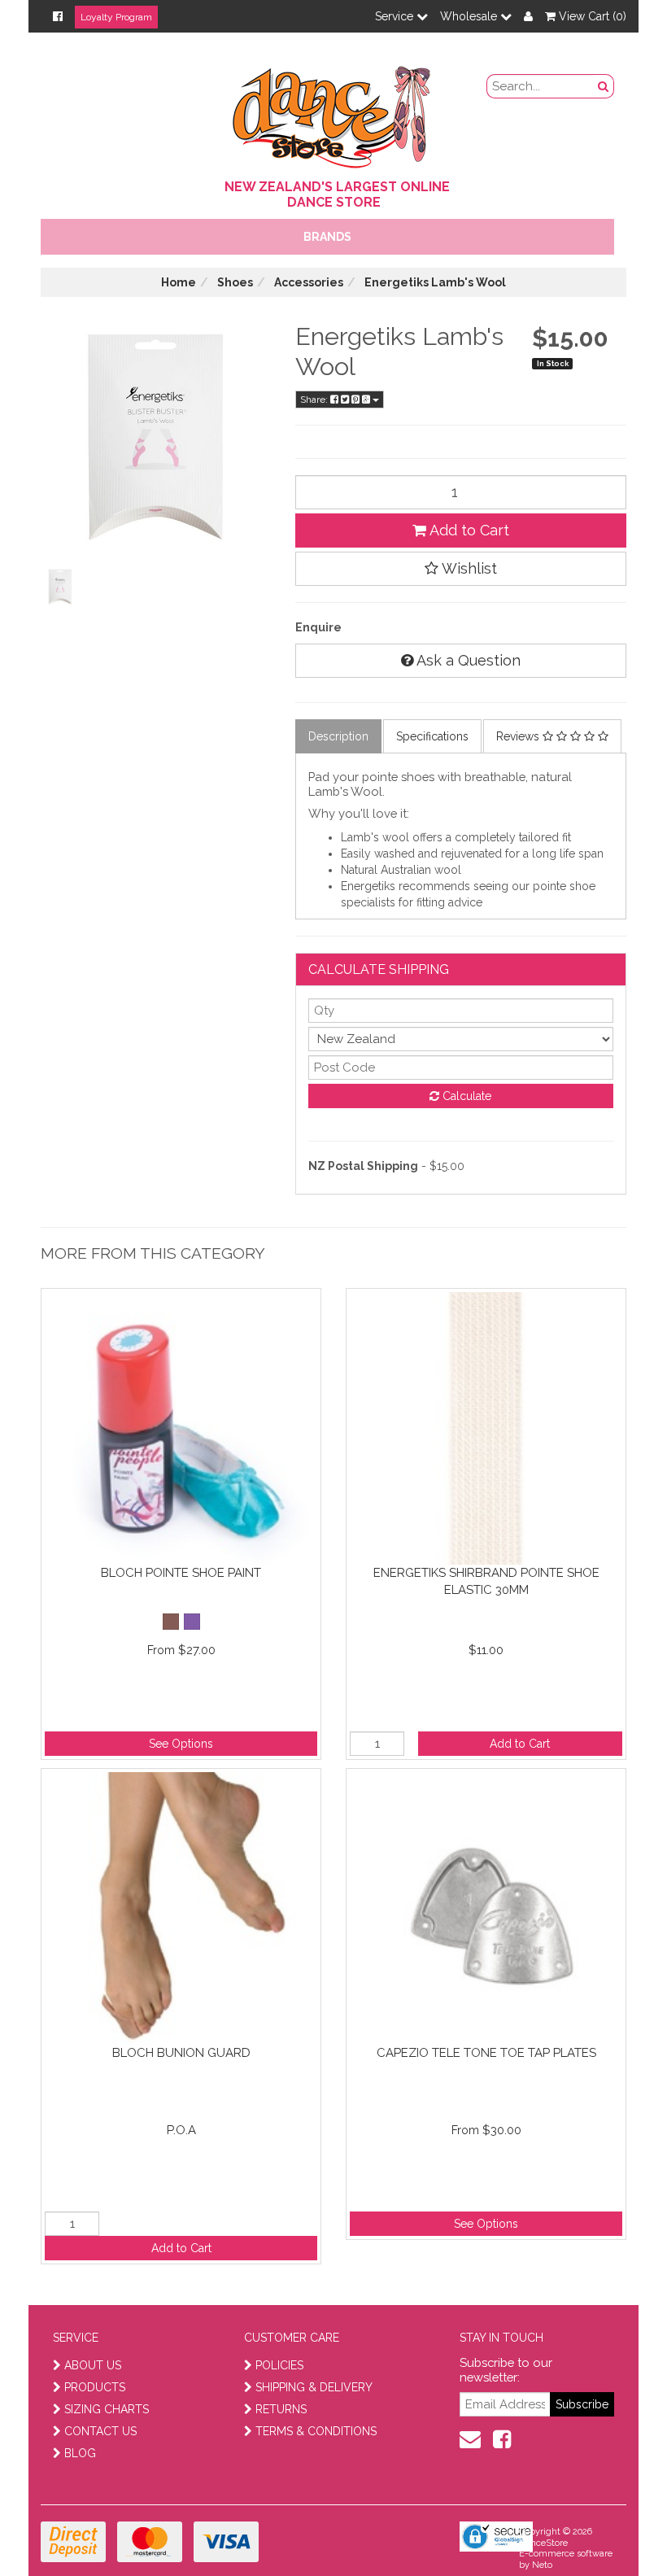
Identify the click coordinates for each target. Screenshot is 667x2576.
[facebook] (502, 2439)
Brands (327, 237)
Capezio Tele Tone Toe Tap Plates (486, 2053)
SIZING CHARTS (107, 2409)
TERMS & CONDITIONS (316, 2431)
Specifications (432, 736)
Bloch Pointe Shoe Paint (181, 1573)
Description (338, 736)
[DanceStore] (333, 113)
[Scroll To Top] (613, 2528)
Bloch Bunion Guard (181, 2053)
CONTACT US (100, 2431)
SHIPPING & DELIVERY (314, 2387)
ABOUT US (93, 2365)
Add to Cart (468, 530)
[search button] (604, 86)
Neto (542, 2565)
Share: (315, 399)
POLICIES (279, 2365)
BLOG (80, 2453)
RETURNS (281, 2409)
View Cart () (591, 16)
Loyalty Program (116, 17)
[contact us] (470, 2439)
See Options (181, 1744)
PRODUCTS (95, 2387)
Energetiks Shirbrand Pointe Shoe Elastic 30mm (486, 1581)
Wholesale (470, 16)
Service (396, 16)
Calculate (465, 1096)
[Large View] (60, 587)
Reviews (519, 736)
